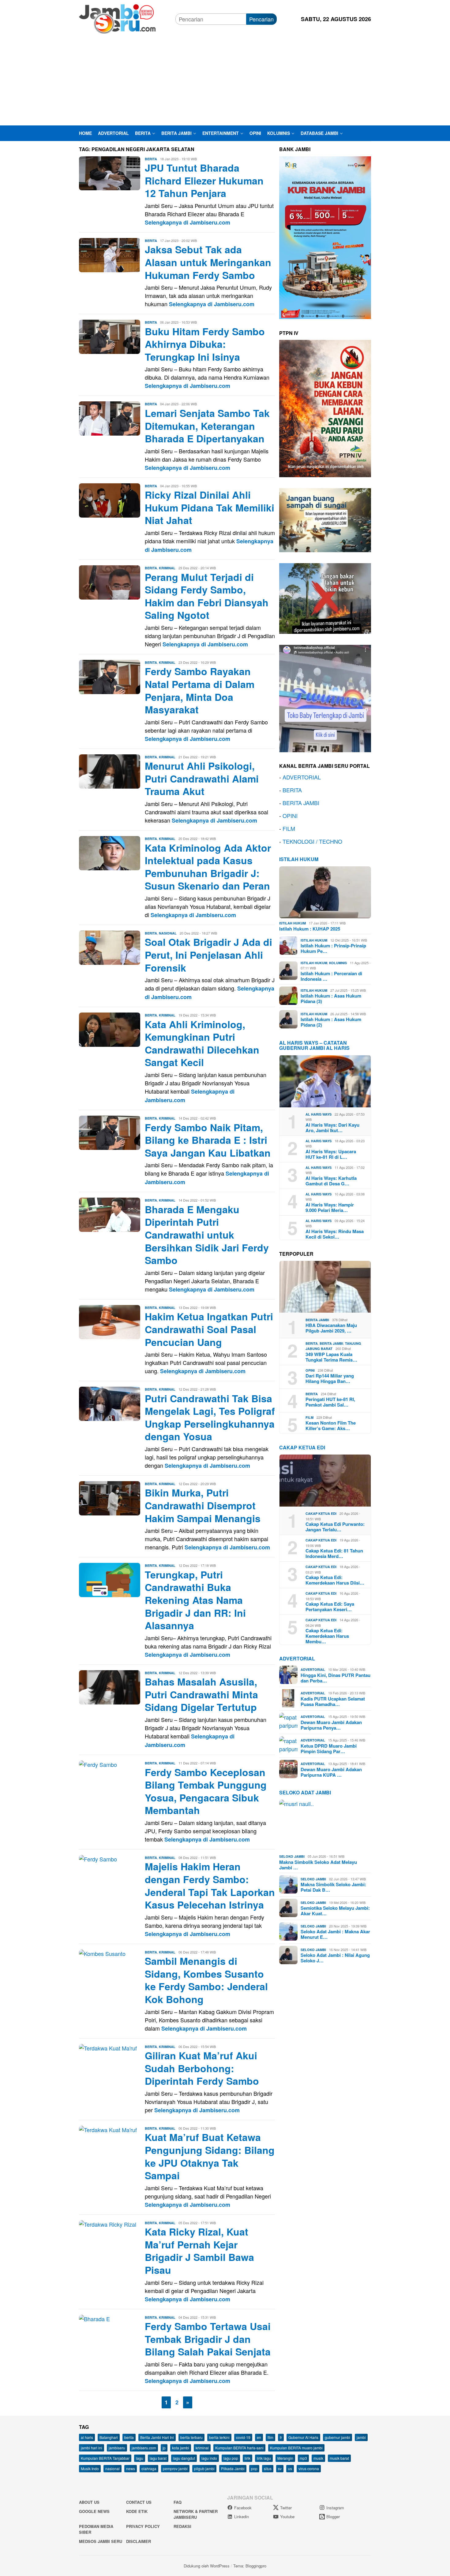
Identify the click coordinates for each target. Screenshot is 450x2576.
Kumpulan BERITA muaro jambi (296, 2448)
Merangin (285, 2458)
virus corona (309, 2468)
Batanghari (109, 2437)
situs (268, 2468)
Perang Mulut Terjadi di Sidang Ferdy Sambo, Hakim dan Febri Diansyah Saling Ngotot (207, 596)
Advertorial (297, 1658)
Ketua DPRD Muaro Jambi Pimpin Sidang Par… (329, 1748)
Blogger (333, 2517)
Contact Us (139, 2502)
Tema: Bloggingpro (250, 2566)
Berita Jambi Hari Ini (157, 2437)
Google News (94, 2511)
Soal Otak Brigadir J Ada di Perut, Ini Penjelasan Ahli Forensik (208, 955)
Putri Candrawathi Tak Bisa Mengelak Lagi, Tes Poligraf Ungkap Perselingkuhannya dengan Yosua (210, 1417)
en (259, 2437)
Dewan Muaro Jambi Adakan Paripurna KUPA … (331, 1772)
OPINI (290, 815)
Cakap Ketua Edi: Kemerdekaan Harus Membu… (327, 1636)
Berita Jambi (317, 1320)
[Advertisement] (225, 80)
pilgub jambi (204, 2468)
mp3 (303, 2458)
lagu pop (231, 2458)
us (290, 2468)
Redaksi (182, 2526)
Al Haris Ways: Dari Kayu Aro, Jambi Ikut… (332, 1127)
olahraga (149, 2468)
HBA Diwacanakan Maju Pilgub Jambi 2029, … (331, 1328)
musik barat (339, 2458)
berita (129, 2437)
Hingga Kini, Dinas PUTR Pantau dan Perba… (336, 1678)
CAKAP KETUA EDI (302, 1447)
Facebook (243, 2508)
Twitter (286, 2508)
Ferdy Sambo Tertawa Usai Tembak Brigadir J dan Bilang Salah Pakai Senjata (208, 2339)
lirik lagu (264, 2458)
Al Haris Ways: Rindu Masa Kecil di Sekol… (335, 1234)
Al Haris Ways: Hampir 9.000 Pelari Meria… (330, 1207)
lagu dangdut (184, 2458)
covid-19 (243, 2437)
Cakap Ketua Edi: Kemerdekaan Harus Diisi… (335, 1580)
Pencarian (261, 19)
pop (254, 2468)
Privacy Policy (143, 2526)
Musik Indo (90, 2468)
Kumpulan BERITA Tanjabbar (105, 2458)
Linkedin (242, 2517)
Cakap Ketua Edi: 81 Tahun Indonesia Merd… (334, 1553)
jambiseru (117, 2448)
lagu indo (209, 2458)
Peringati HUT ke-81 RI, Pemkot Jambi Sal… (330, 1402)
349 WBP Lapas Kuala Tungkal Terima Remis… (331, 1357)
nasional (112, 2468)
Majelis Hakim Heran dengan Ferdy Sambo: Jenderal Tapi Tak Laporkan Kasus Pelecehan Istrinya (210, 1885)
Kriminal (167, 568)
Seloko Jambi (292, 1856)
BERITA (292, 790)
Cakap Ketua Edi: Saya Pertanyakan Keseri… (330, 1607)
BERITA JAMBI (301, 802)
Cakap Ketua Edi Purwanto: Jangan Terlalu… (335, 1527)
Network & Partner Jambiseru (196, 2514)
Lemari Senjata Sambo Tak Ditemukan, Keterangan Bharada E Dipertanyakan (207, 426)
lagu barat (158, 2458)
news (131, 2468)
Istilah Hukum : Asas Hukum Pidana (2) (331, 1022)
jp (164, 2448)
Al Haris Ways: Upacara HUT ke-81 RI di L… (331, 1154)
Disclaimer (139, 2541)
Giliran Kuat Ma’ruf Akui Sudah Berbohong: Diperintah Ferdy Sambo (202, 2068)
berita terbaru (191, 2437)
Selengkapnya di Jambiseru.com (187, 222)
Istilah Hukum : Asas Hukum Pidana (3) (331, 998)
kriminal (202, 2448)
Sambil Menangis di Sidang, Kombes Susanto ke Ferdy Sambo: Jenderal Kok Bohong (206, 1980)
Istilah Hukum (299, 859)
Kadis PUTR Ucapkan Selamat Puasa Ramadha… (333, 1701)
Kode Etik (137, 2511)
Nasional (168, 933)
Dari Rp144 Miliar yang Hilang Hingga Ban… (330, 1378)
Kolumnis (338, 963)
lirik (247, 2458)
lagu (140, 2458)
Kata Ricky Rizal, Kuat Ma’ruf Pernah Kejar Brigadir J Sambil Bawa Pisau (199, 2251)
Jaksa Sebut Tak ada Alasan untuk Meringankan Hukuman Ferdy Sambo (208, 262)
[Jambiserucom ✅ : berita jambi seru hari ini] (117, 18)
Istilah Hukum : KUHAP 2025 (310, 928)
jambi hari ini (92, 2448)
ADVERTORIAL (302, 777)
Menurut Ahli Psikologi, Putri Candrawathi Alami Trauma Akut (202, 778)
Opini (310, 1370)
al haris (87, 2437)
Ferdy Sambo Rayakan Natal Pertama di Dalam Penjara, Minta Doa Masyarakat (200, 690)
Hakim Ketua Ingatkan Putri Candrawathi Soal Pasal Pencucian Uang (209, 1329)
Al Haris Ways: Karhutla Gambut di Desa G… (331, 1180)
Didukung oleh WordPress (207, 2566)
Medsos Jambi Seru (101, 2541)
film (270, 2437)
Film (309, 1417)
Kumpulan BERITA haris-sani (239, 2448)
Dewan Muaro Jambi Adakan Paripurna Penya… (331, 1725)
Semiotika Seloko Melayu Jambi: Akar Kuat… (335, 1911)
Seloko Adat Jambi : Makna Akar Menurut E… (335, 1934)
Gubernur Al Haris (303, 2437)
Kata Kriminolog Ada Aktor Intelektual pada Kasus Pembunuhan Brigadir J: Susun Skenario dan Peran (208, 867)
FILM (289, 828)
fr (281, 2437)
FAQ (178, 2502)
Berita (151, 159)
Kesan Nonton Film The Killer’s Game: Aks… (331, 1426)
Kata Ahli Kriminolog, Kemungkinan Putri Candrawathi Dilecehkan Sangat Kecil (202, 1043)
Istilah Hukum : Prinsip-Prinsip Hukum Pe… (333, 948)
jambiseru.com (144, 2448)
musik (318, 2458)
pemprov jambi (175, 2468)
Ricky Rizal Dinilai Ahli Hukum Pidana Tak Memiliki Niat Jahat (210, 507)
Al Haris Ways (319, 1114)
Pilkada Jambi (233, 2468)
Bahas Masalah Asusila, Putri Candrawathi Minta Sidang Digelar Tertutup (201, 1694)
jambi (361, 2437)
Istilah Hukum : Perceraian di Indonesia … (331, 976)
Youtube (287, 2517)
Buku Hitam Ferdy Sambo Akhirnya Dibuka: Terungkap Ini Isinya (205, 344)
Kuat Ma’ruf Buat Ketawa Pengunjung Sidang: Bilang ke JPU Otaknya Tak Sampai (210, 2156)
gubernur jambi (337, 2437)
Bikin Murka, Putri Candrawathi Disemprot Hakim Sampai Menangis (203, 1505)
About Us (89, 2502)
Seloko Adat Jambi (305, 1792)
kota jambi (181, 2448)
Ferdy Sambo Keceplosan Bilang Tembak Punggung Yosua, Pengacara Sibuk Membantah (206, 1791)
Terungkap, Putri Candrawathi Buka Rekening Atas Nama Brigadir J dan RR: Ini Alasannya (195, 1600)
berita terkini (219, 2437)
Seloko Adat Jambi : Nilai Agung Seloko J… (335, 1958)
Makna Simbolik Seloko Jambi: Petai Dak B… (333, 1887)
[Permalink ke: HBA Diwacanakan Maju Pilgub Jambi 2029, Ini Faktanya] (325, 1287)
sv (280, 2468)
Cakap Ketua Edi (321, 1513)
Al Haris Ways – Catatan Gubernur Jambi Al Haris (314, 1045)
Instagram (335, 2508)
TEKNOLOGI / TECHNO (312, 841)
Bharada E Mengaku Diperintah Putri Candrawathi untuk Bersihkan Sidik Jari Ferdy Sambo (207, 1235)
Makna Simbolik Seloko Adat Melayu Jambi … (318, 1864)
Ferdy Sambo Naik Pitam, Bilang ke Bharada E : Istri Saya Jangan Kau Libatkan (208, 1140)
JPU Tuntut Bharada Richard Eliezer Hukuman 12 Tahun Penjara (204, 180)
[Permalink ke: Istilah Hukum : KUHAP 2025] (325, 892)
